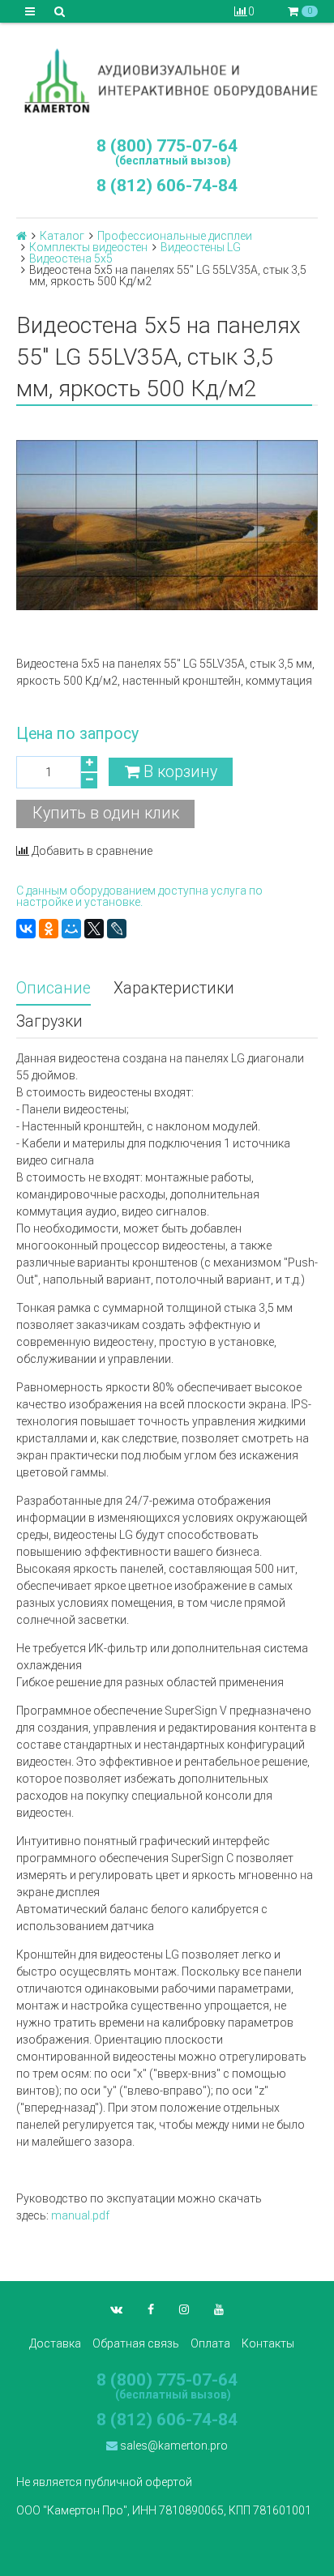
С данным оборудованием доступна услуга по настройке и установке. (139, 896)
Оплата (210, 2343)
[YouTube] (219, 2309)
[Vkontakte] (116, 2309)
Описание (54, 988)
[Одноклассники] (49, 929)
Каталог (62, 236)
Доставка (55, 2343)
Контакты (268, 2343)
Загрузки (49, 1021)
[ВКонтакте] (26, 929)
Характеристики (174, 988)
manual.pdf (80, 2215)
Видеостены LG (201, 247)
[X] (94, 929)
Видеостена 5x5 (71, 258)
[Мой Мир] (71, 929)
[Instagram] (184, 2309)
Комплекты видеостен (88, 247)
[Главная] (21, 236)
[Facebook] (151, 2309)
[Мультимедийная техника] (167, 80)
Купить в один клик (106, 813)
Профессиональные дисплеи (175, 236)
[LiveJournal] (117, 929)
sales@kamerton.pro (173, 2446)
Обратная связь (136, 2343)
